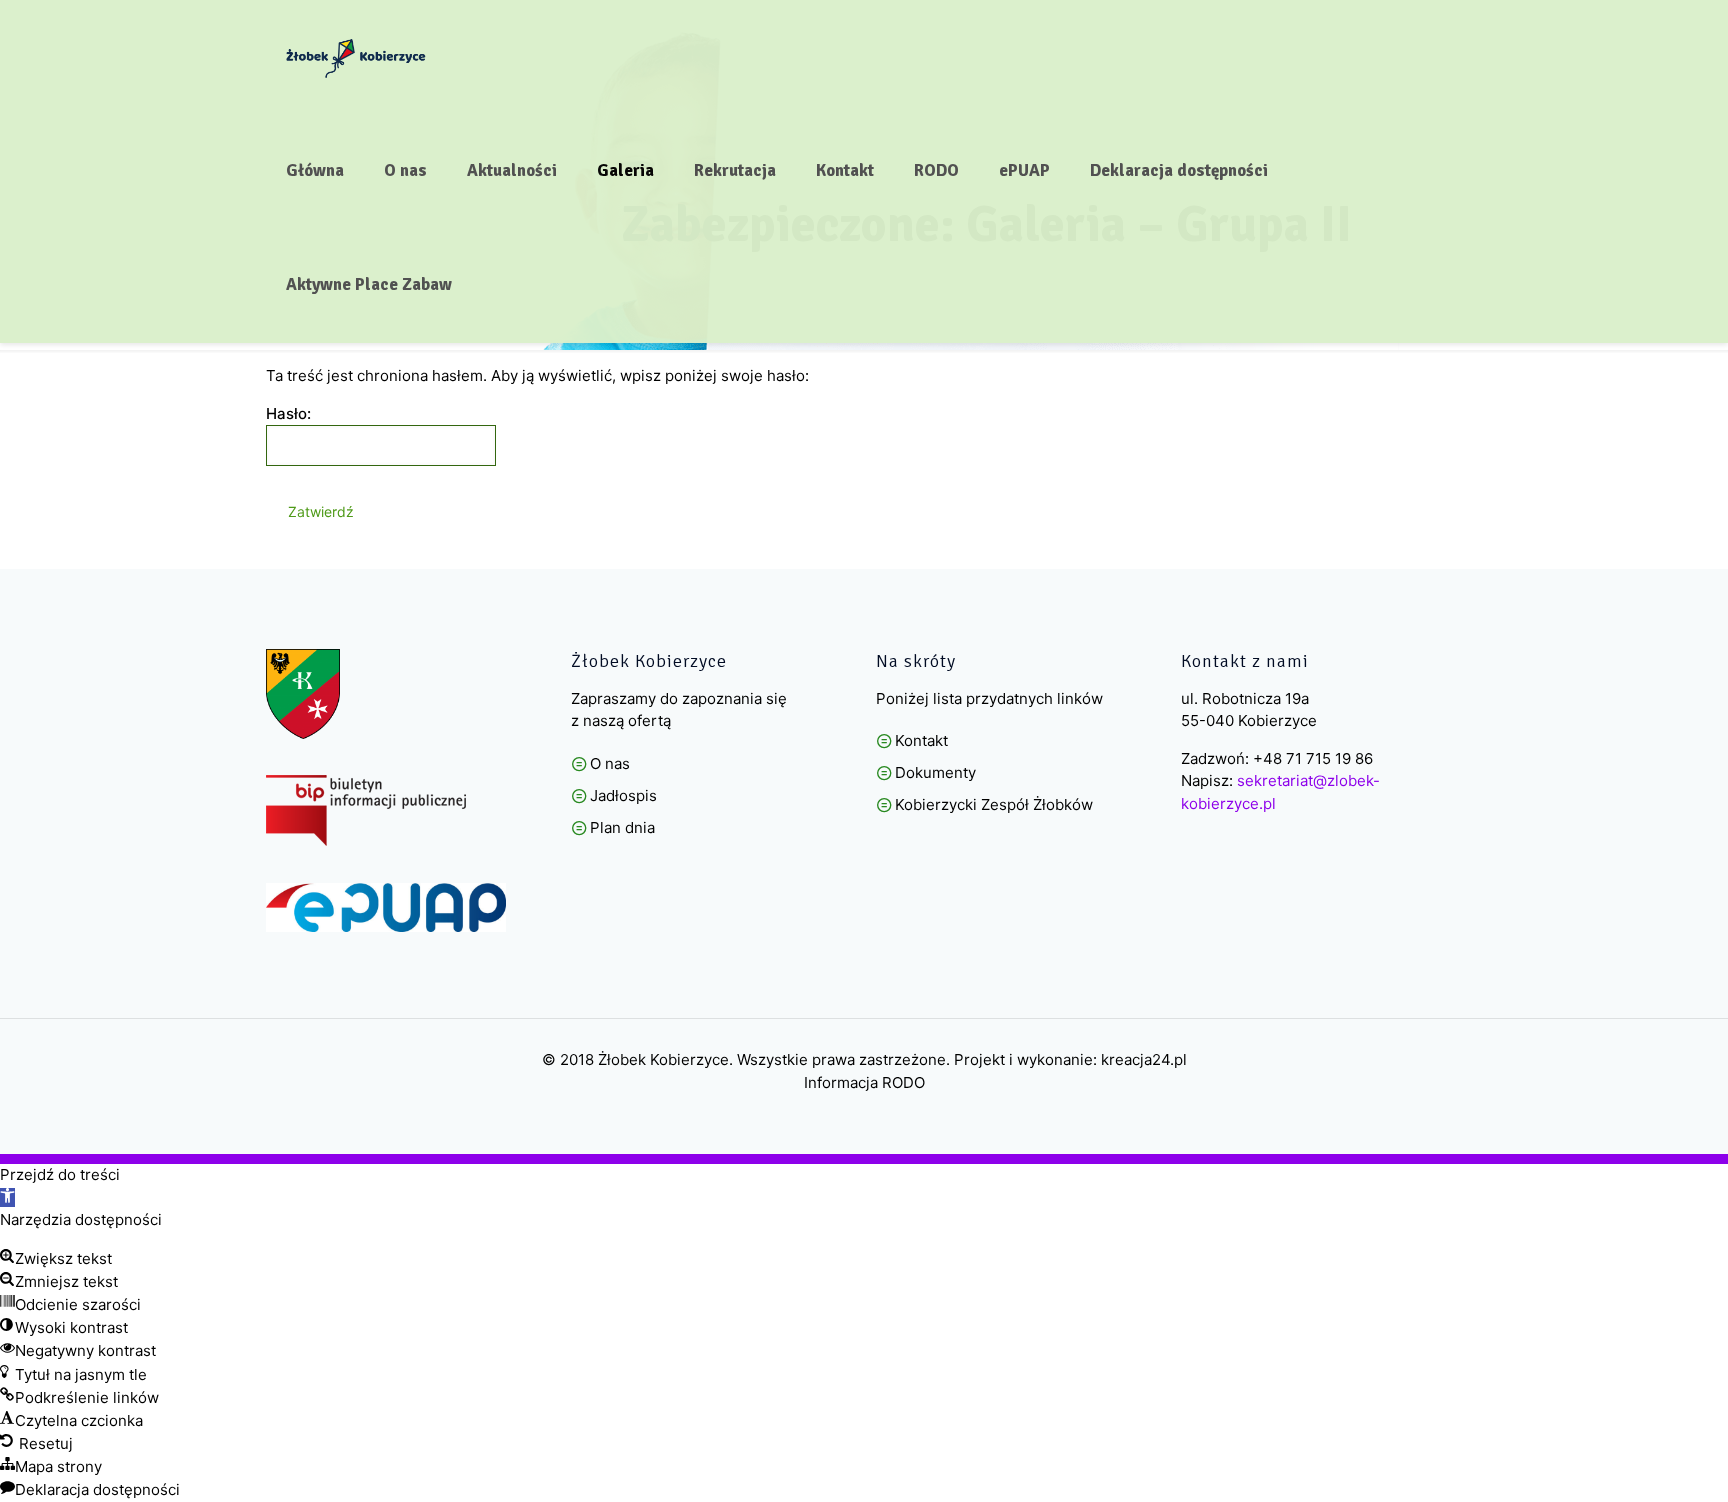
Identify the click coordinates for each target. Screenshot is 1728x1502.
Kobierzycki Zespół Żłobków (994, 804)
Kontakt (921, 740)
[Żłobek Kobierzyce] (356, 57)
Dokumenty (935, 772)
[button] (7, 1197)
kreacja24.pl (1144, 1059)
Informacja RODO (864, 1082)
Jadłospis (623, 795)
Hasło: (288, 413)
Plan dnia (622, 827)
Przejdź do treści (60, 1174)
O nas (610, 763)
